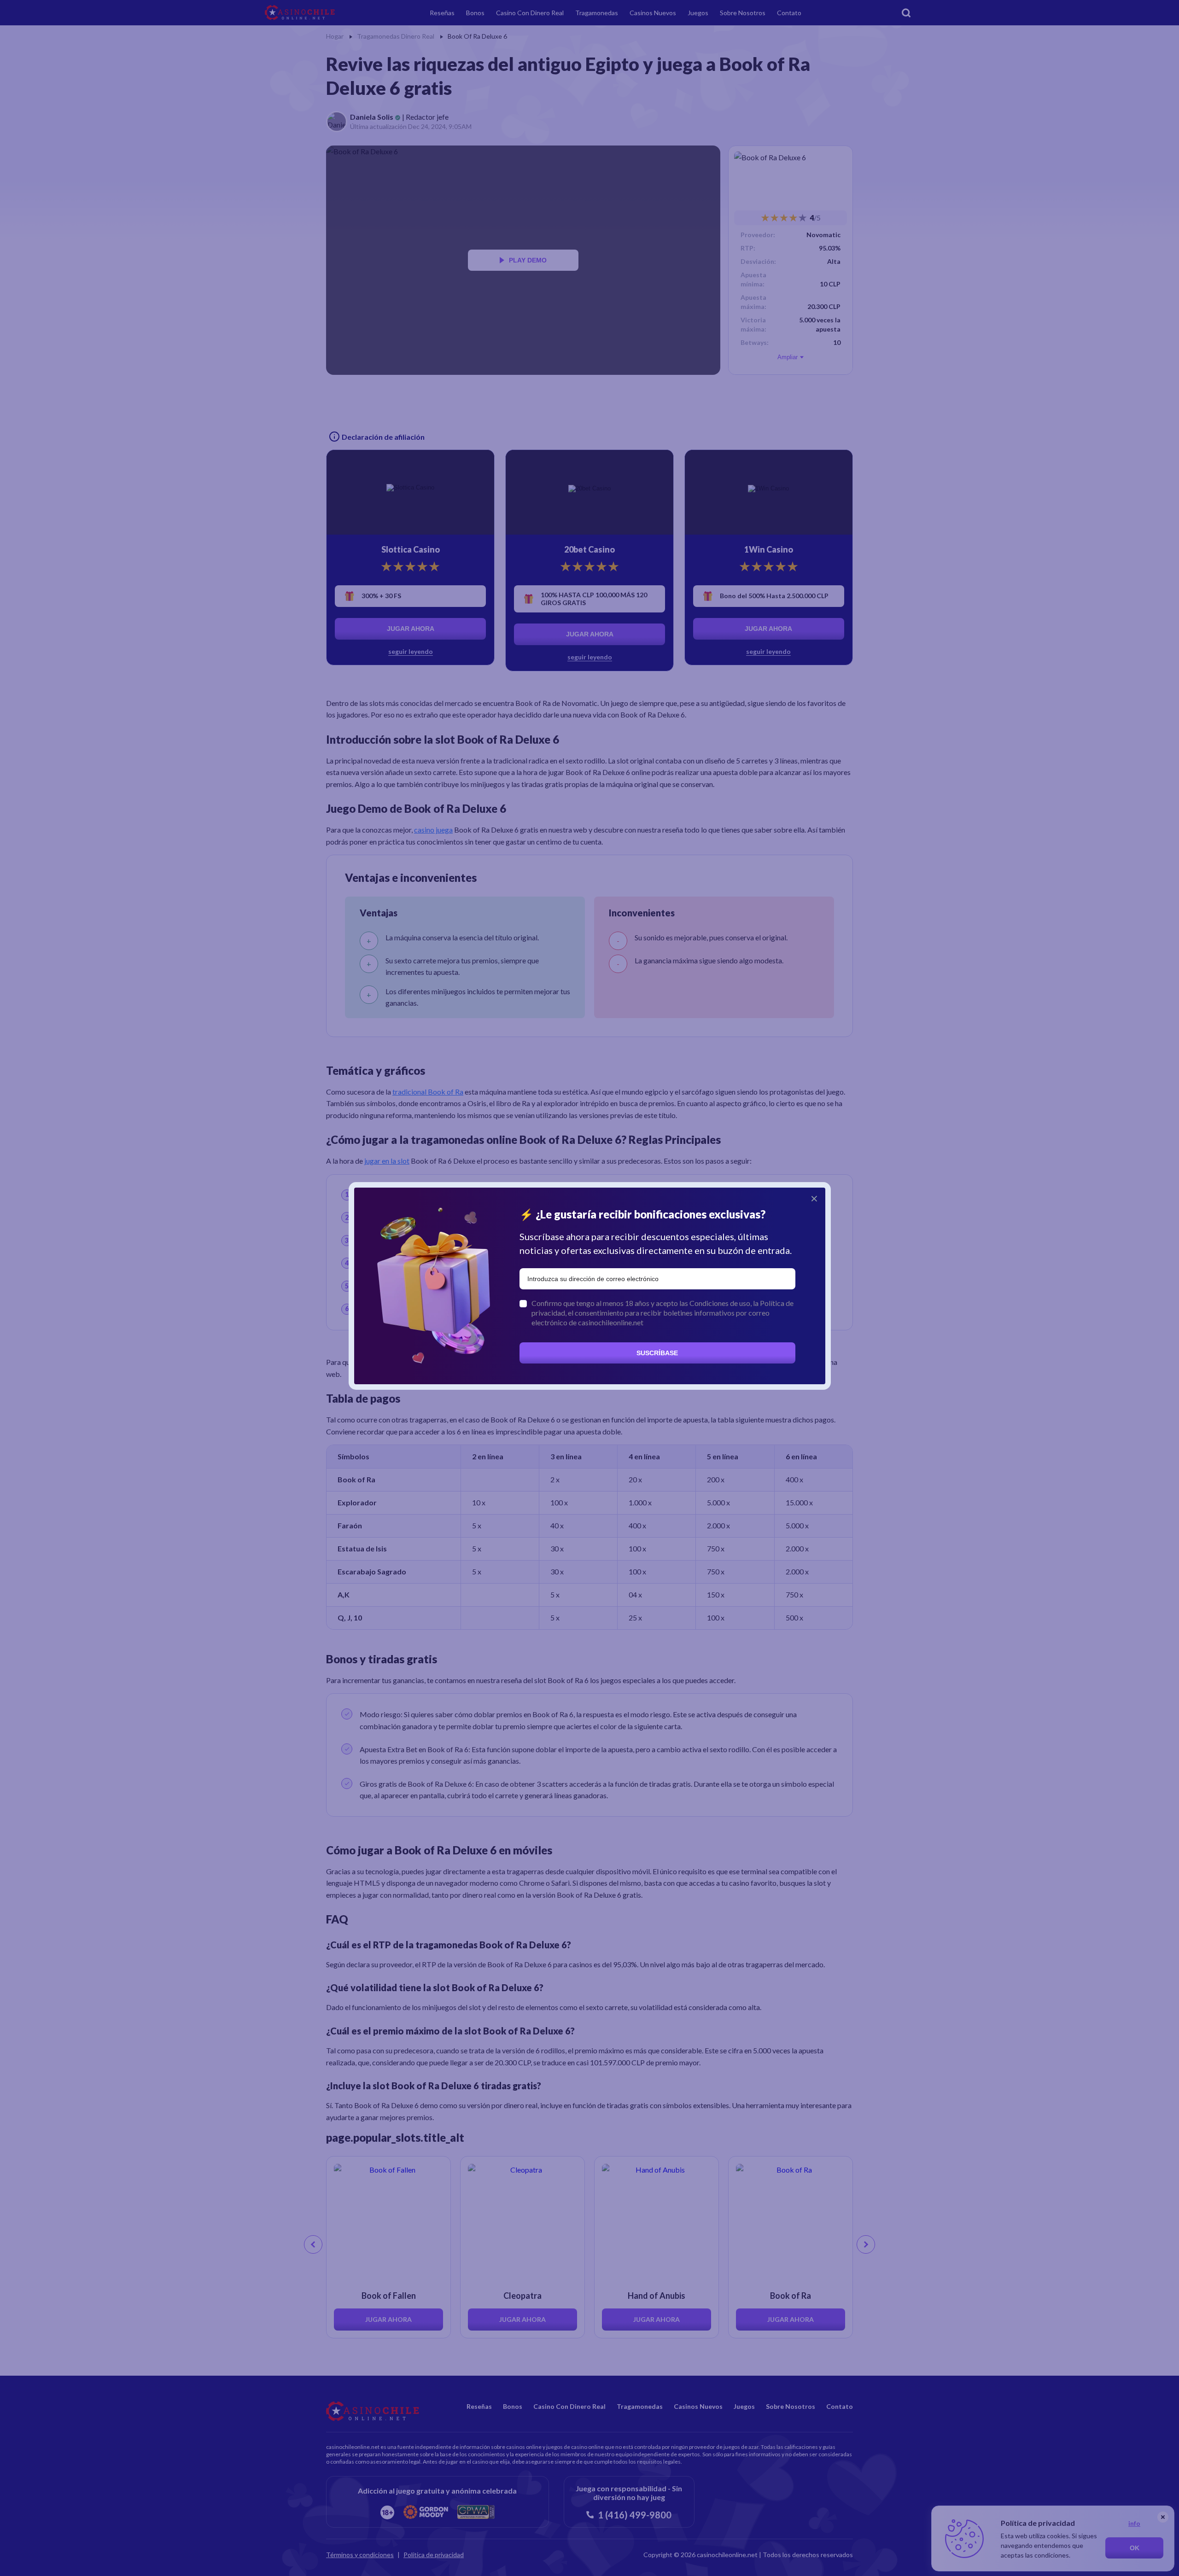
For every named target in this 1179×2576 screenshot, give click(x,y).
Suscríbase (657, 1353)
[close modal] (814, 1199)
